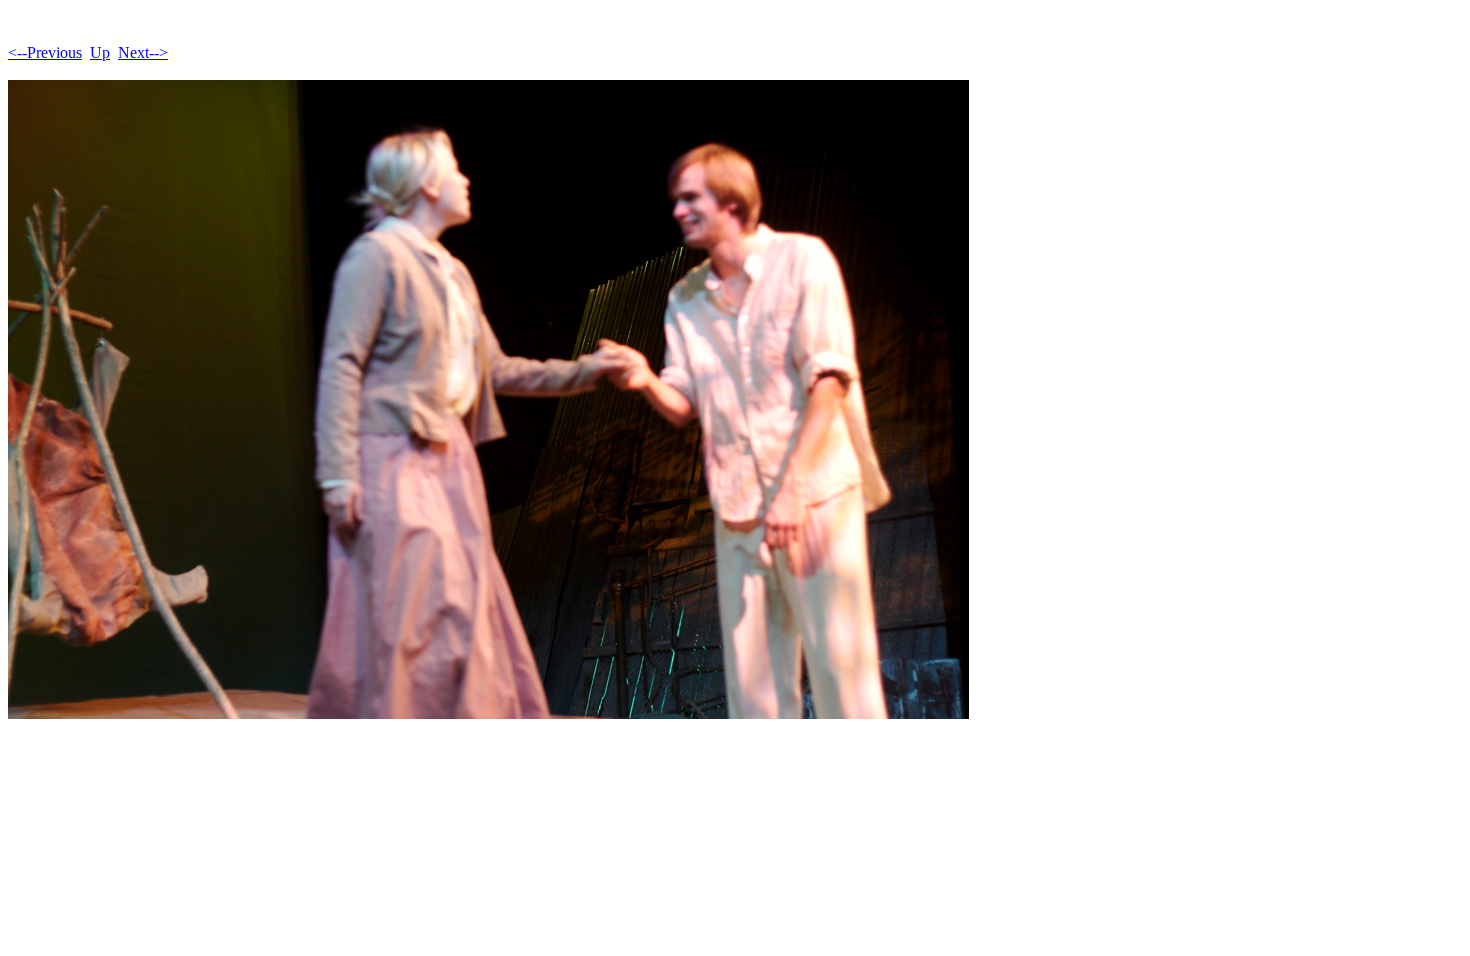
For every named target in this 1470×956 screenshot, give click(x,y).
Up (100, 52)
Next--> (143, 52)
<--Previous (45, 52)
